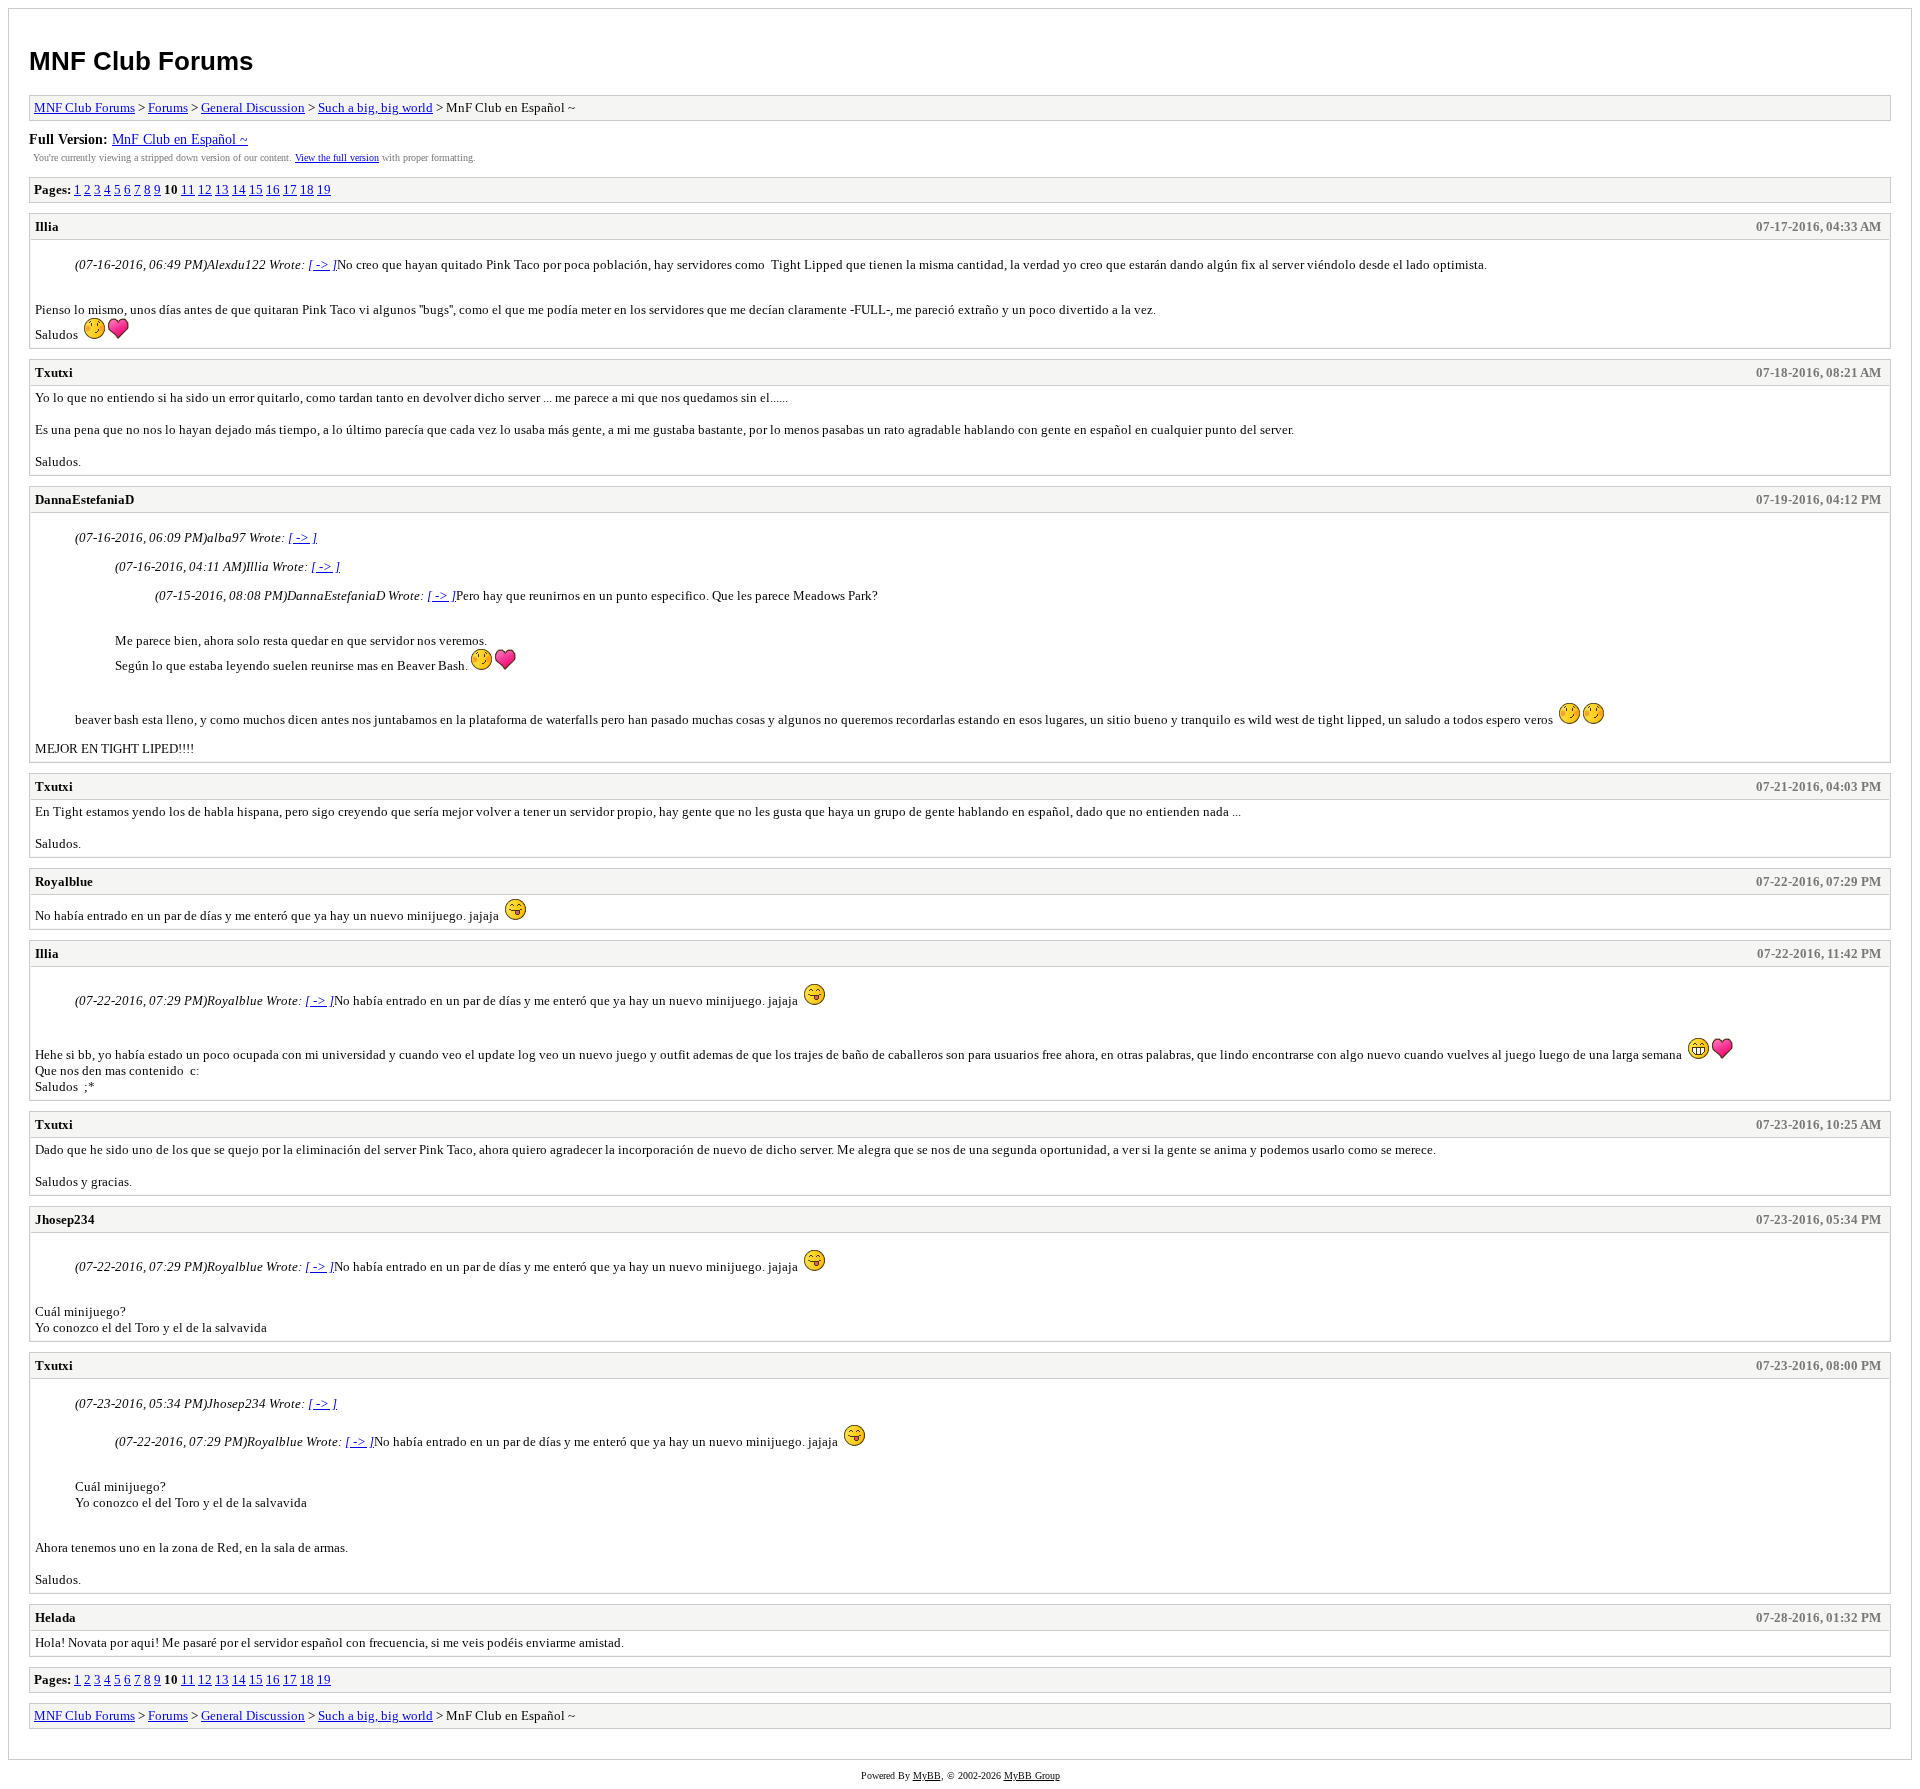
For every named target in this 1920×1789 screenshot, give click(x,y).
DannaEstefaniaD (84, 499)
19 (324, 189)
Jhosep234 (65, 1219)
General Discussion (253, 107)
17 (290, 189)
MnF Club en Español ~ (180, 139)
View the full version (337, 157)
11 (188, 189)
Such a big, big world (375, 107)
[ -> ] (322, 264)
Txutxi (54, 372)
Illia (47, 226)
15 (256, 189)
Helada (55, 1617)
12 (205, 189)
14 (239, 189)
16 (273, 189)
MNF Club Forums (141, 61)
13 (222, 189)
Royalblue (64, 881)
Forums (168, 107)
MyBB (927, 1775)
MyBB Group (1032, 1775)
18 (307, 189)
